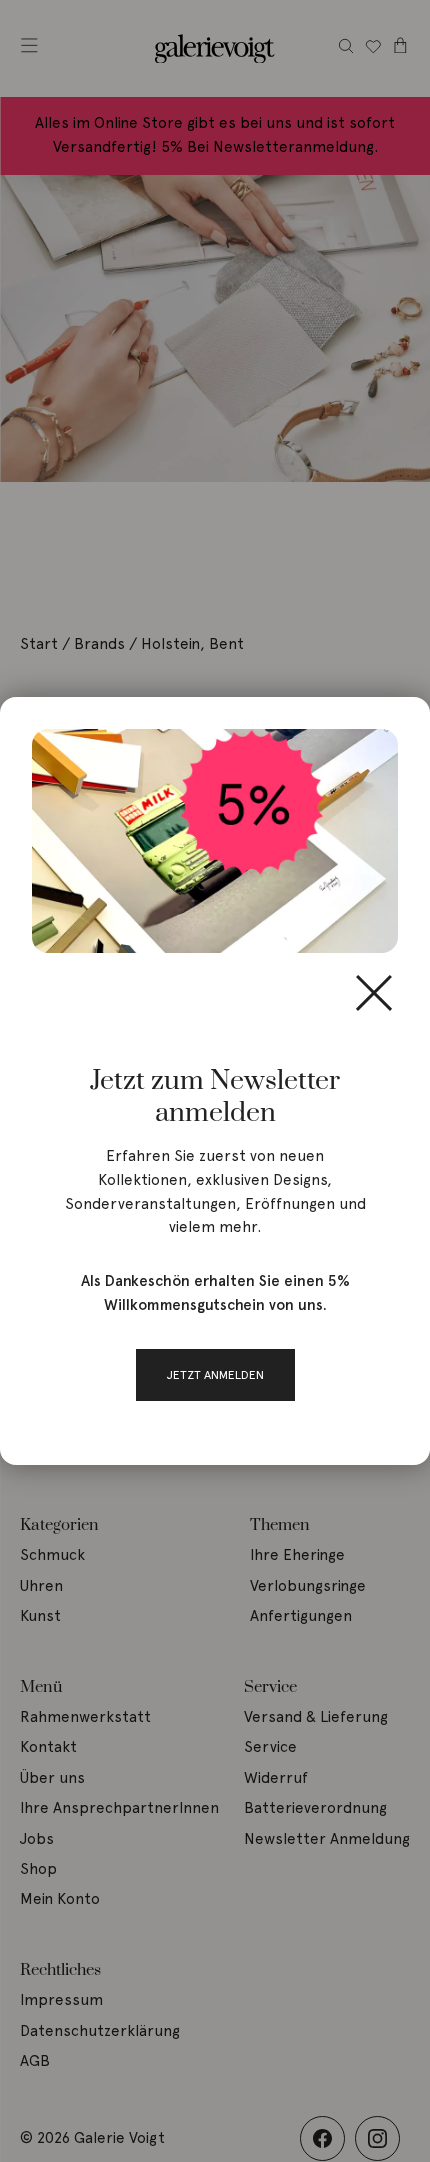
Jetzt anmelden (215, 1374)
